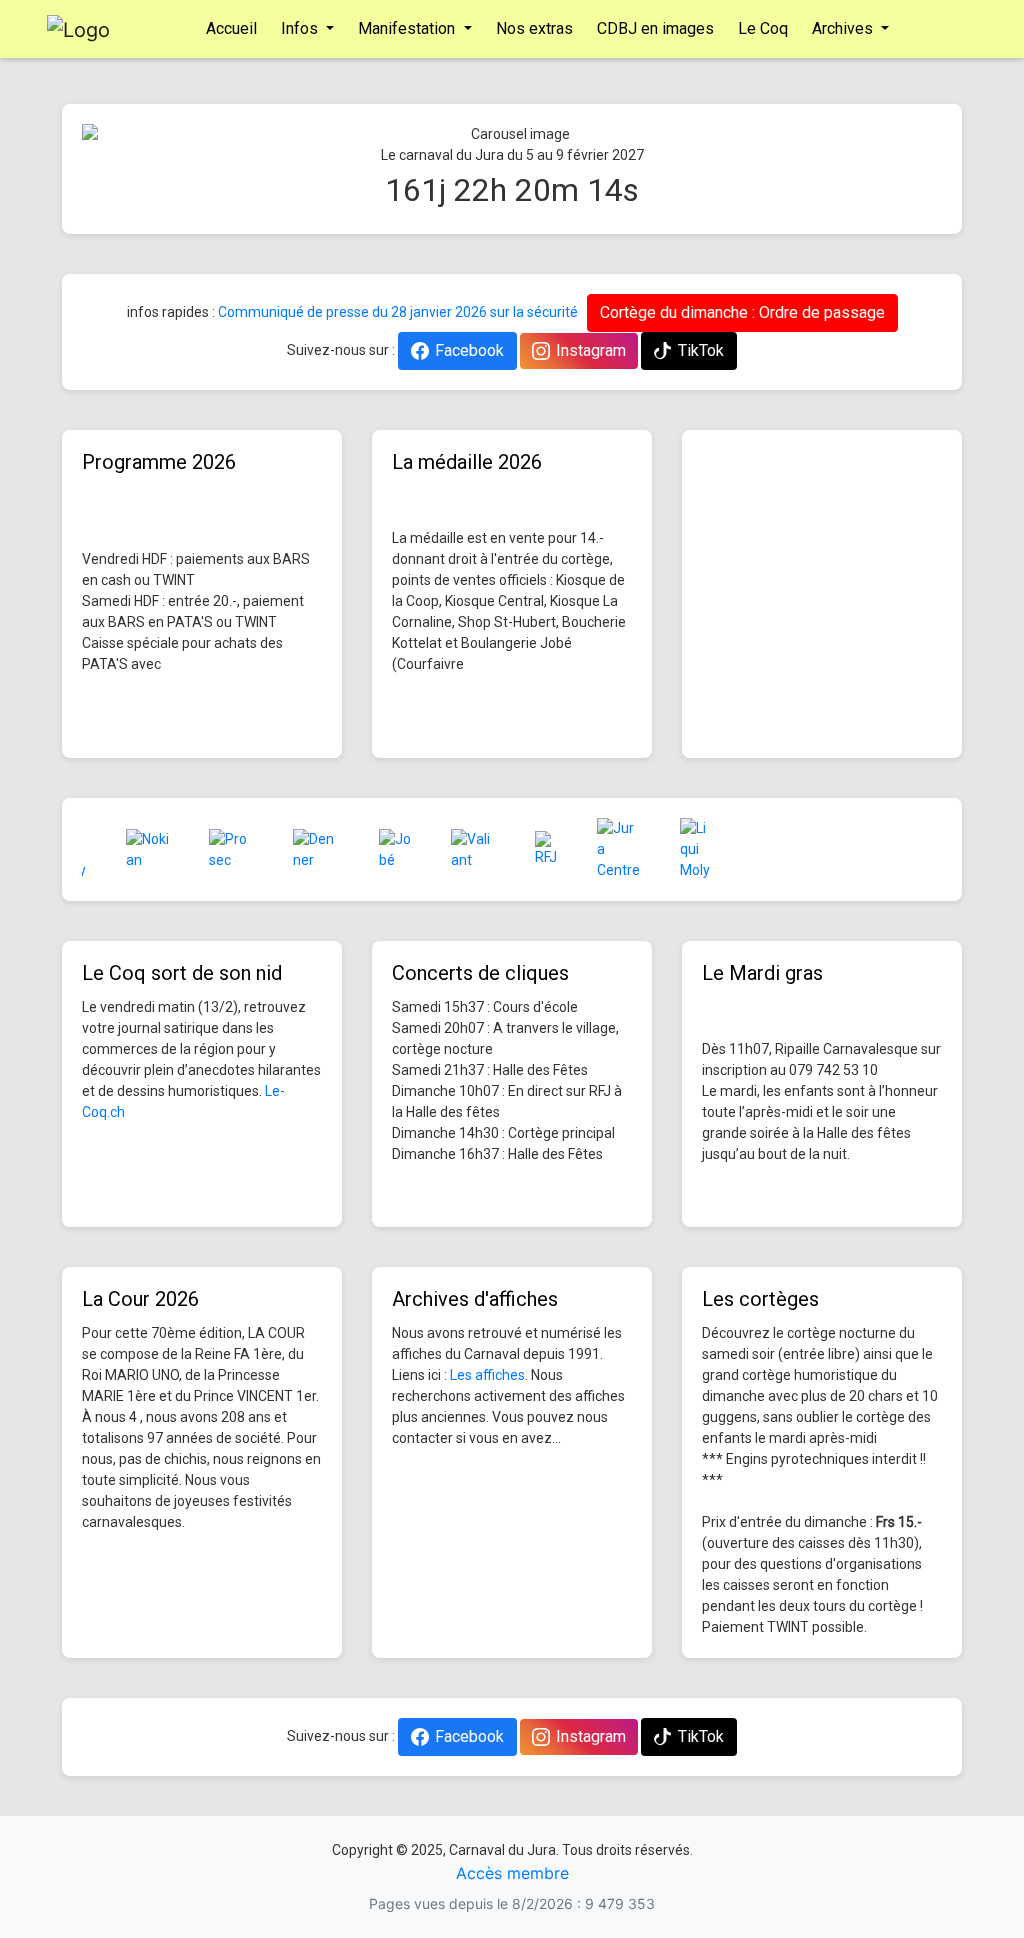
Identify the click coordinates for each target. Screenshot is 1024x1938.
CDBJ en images (655, 28)
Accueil (231, 28)
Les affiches (487, 1375)
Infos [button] (301, 28)
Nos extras (534, 28)
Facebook (469, 350)
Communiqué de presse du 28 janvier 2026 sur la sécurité (398, 312)
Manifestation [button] (408, 28)
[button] (146, 134)
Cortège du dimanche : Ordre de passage (742, 312)
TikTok (701, 350)
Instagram (591, 350)
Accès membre (512, 1873)
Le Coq (763, 28)
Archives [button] (844, 28)
